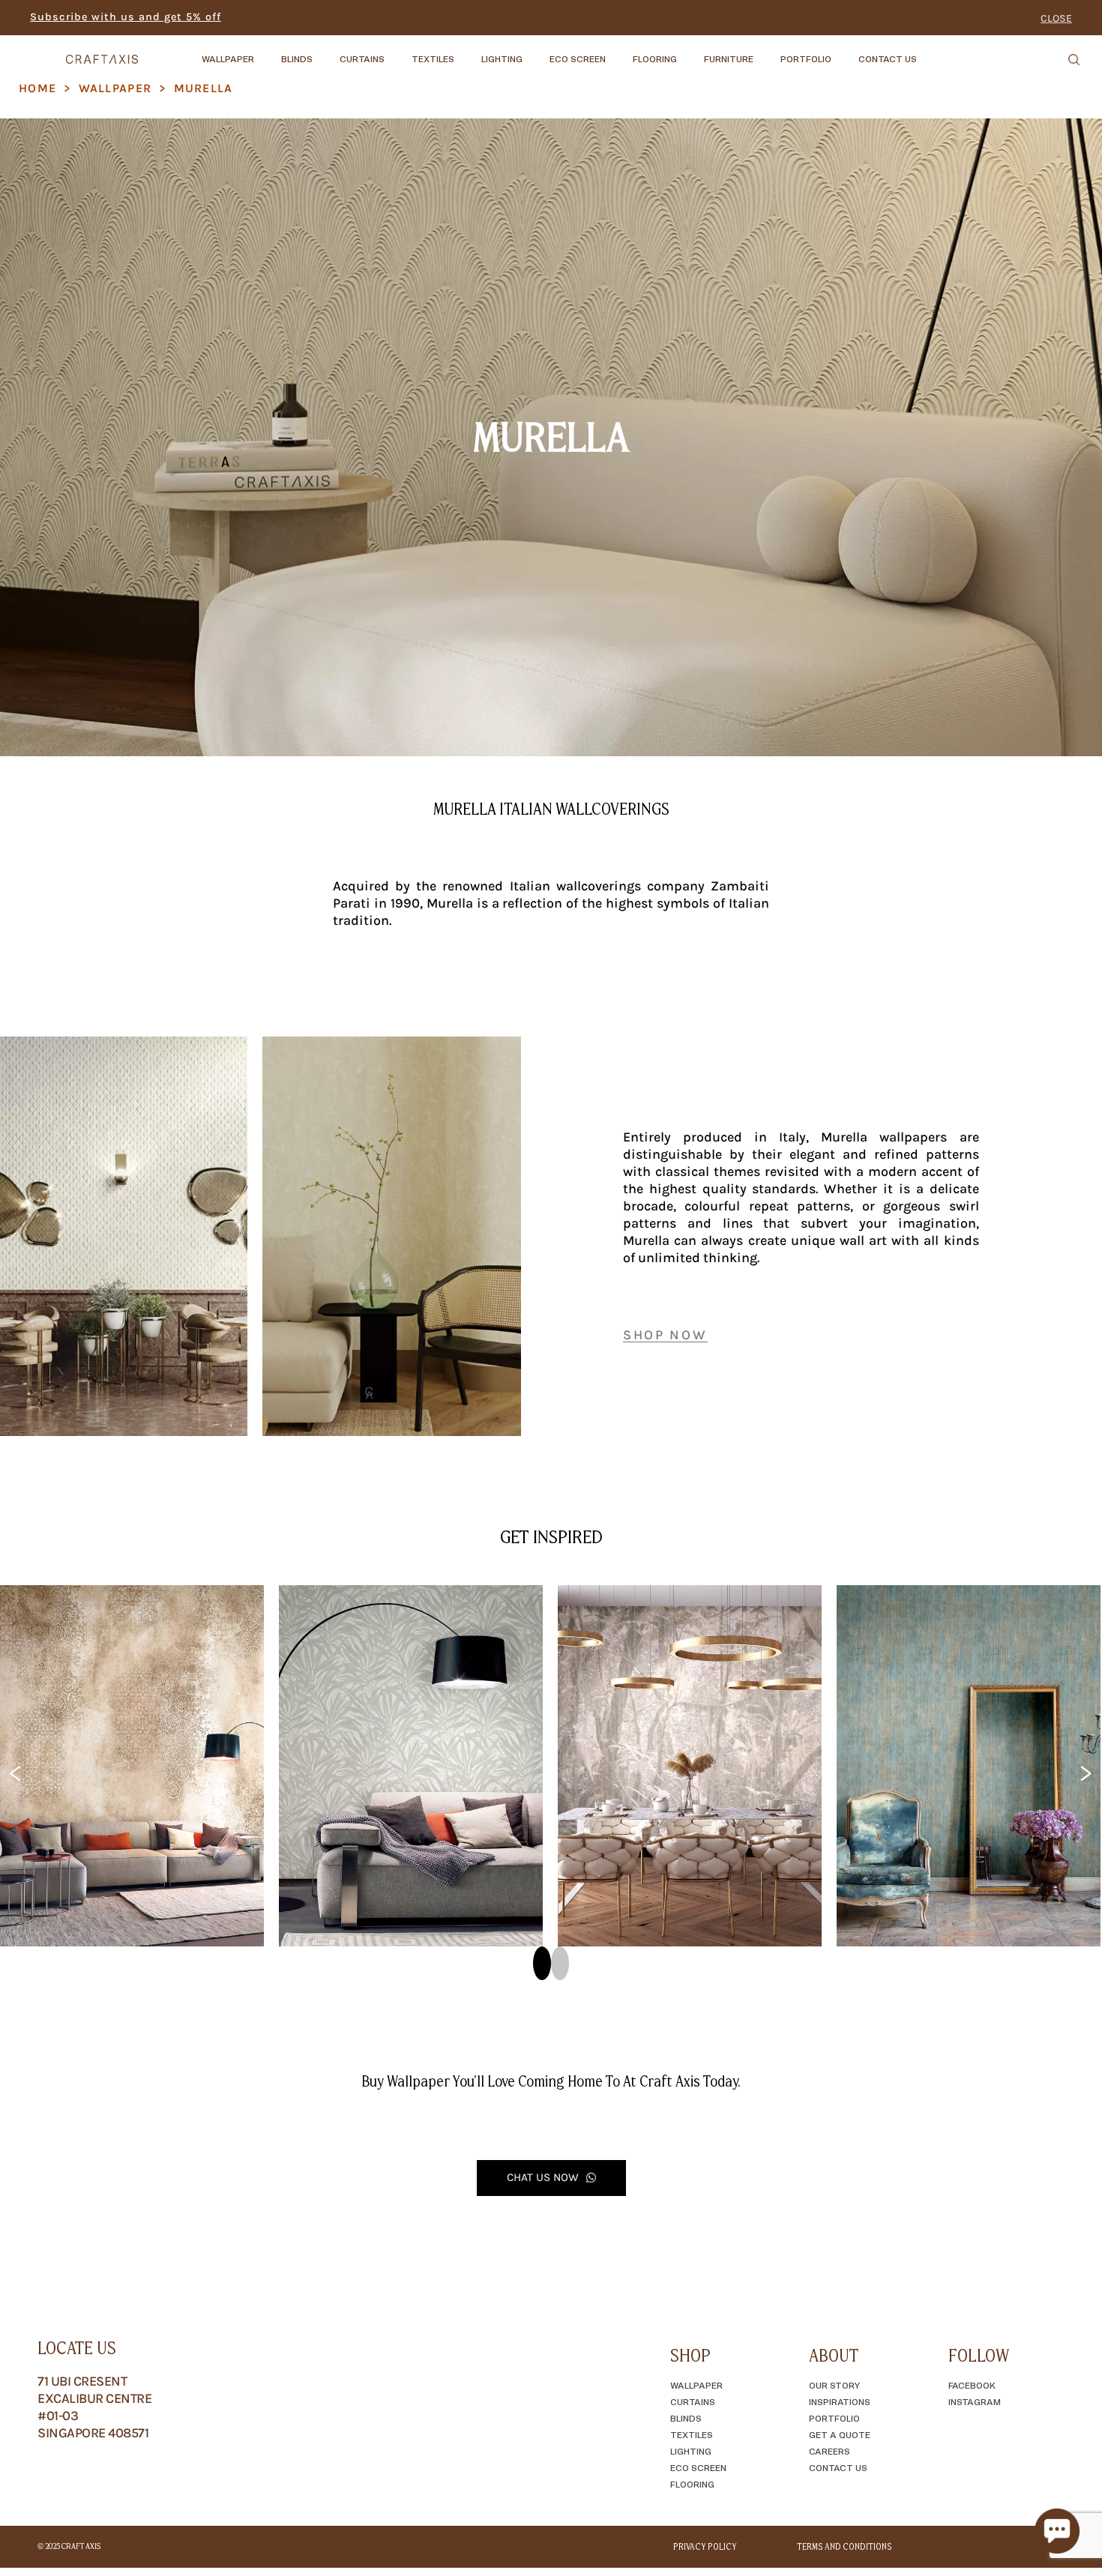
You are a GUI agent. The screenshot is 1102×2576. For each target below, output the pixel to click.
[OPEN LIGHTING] (535, 52)
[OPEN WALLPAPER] (267, 52)
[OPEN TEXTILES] (467, 52)
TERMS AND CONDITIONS (844, 2547)
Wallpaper (115, 88)
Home (37, 88)
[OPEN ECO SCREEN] (618, 52)
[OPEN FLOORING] (690, 52)
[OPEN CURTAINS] (397, 52)
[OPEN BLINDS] (325, 52)
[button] (542, 1963)
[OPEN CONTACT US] (930, 52)
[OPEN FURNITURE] (766, 52)
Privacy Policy (705, 2547)
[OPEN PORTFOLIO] (844, 52)
